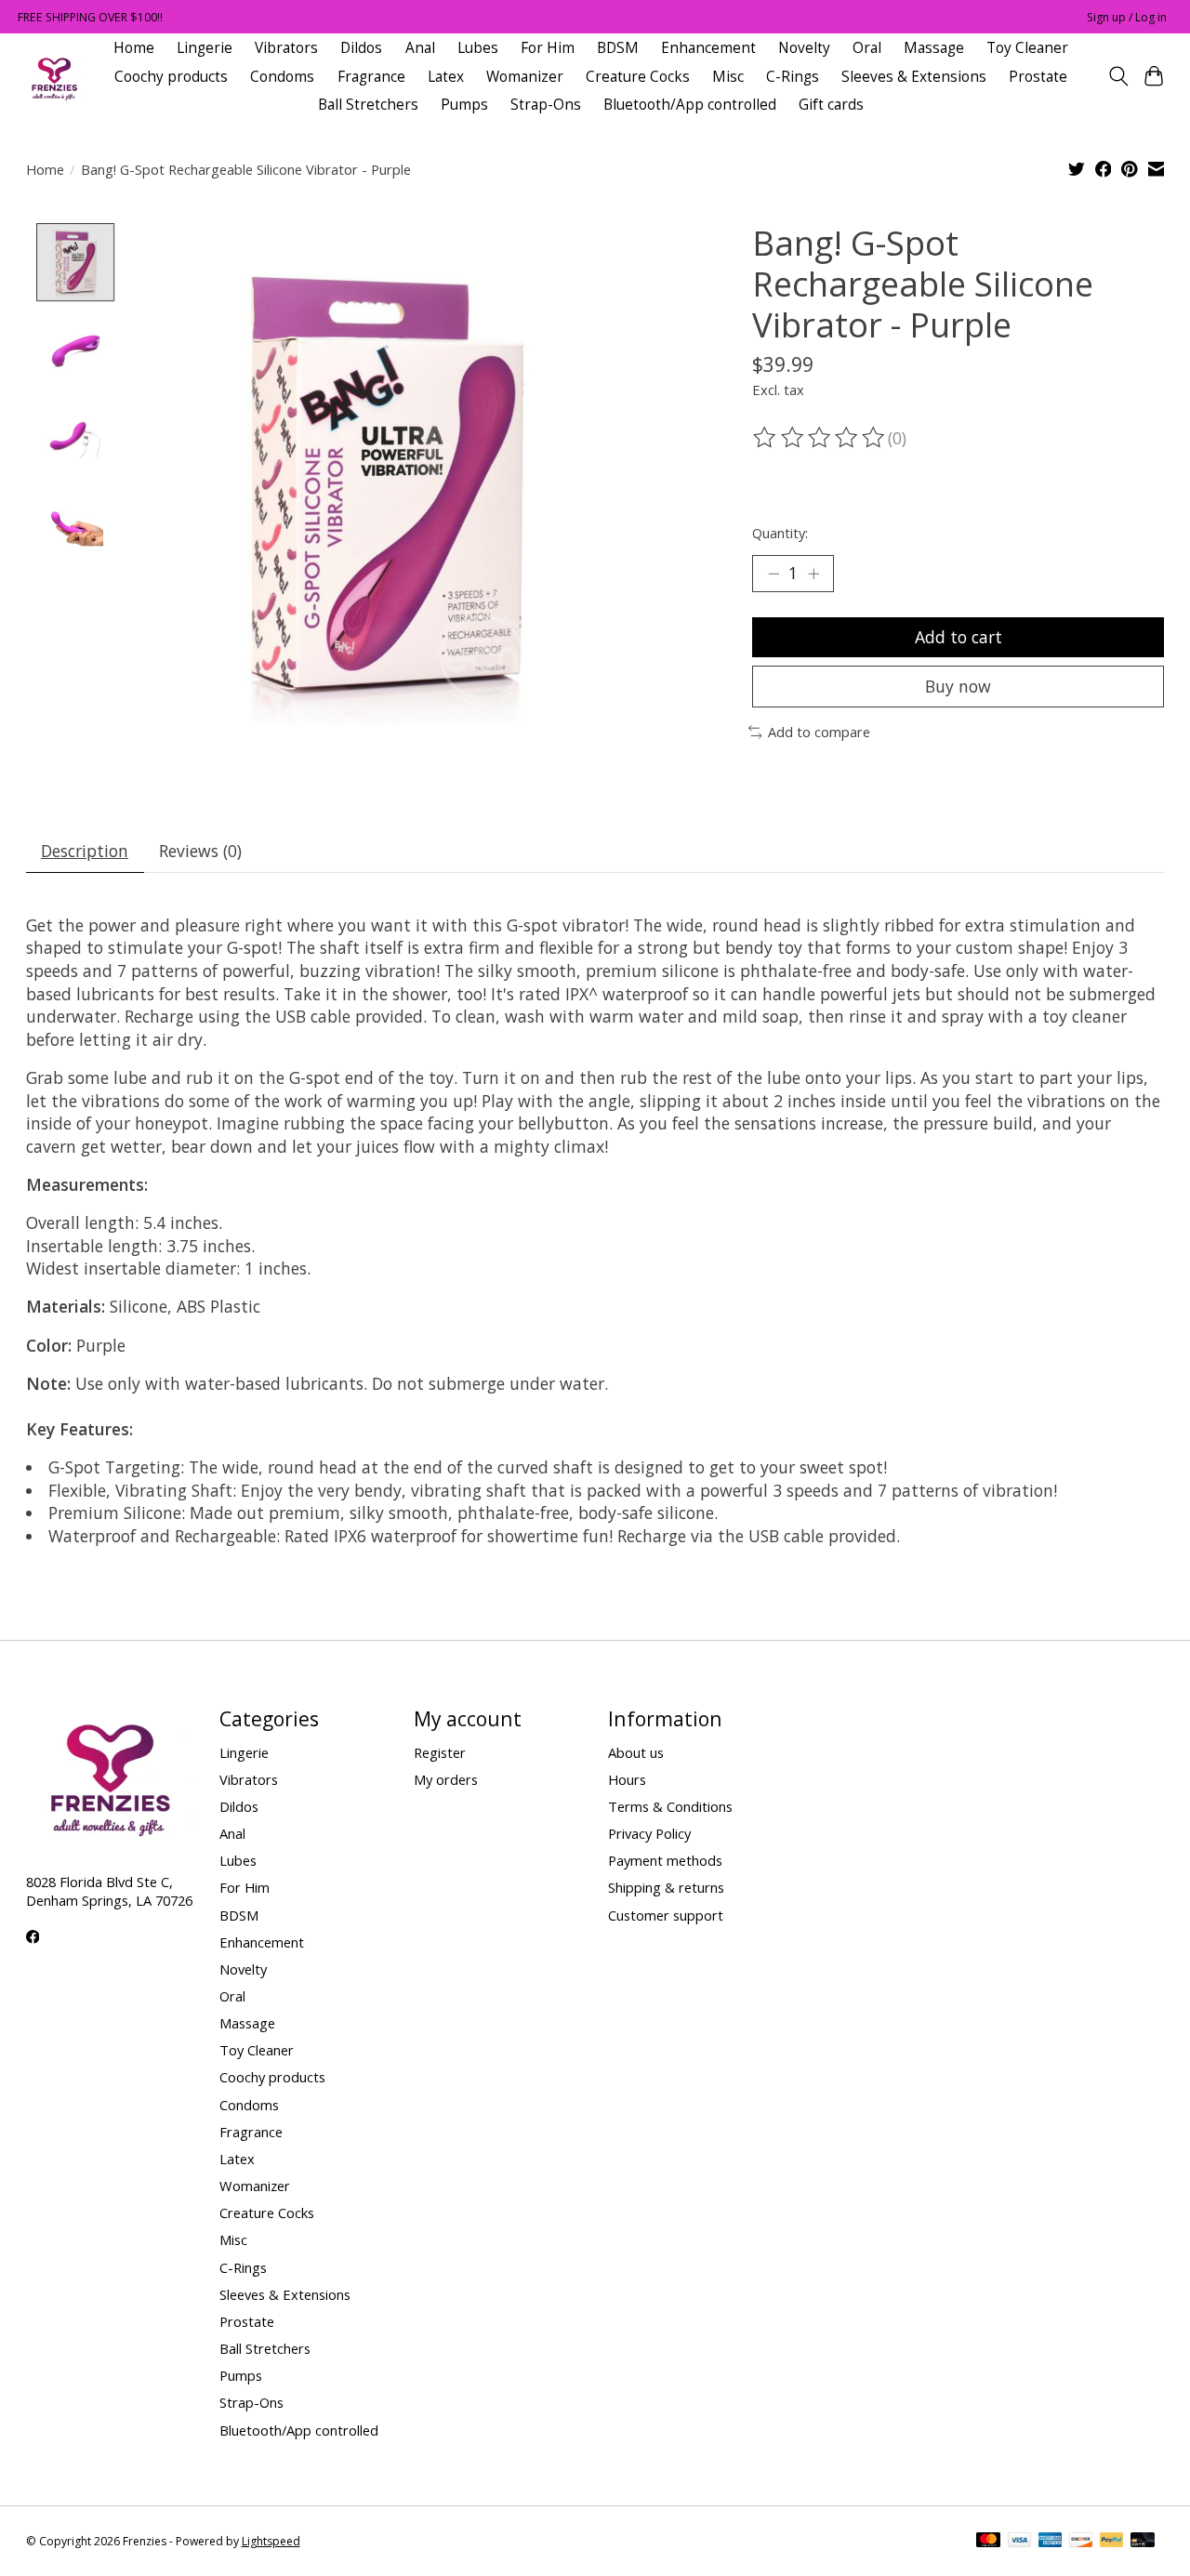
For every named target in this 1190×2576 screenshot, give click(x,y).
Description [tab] (85, 851)
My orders (446, 1779)
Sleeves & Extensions (914, 77)
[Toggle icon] (1118, 76)
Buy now (958, 686)
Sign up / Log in (1127, 17)
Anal (420, 48)
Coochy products (171, 77)
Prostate (1038, 77)
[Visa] (1020, 2542)
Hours (627, 1779)
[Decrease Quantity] (773, 574)
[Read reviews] (820, 438)
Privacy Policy (649, 1833)
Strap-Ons (546, 105)
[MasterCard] (988, 2542)
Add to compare (819, 732)
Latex (446, 77)
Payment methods (665, 1860)
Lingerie (205, 48)
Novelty (804, 48)
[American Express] (1051, 2542)
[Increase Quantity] (813, 574)
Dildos (361, 48)
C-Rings (793, 77)
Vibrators (286, 48)
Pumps (464, 105)
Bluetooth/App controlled (690, 105)
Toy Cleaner (1027, 48)
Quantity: (780, 533)
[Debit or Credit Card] (1143, 2542)
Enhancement (708, 48)
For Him (548, 48)
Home (134, 48)
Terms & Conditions (670, 1806)
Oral (867, 48)
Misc (728, 77)
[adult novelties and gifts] (54, 77)
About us (636, 1752)
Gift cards (831, 105)
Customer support (666, 1915)
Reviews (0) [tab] (200, 851)
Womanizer (525, 77)
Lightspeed (271, 2541)
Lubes (478, 48)
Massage (934, 48)
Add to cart (959, 637)
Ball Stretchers (368, 105)
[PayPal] (1112, 2542)
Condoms (282, 77)
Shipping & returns (666, 1887)
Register (440, 1752)
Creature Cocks (638, 77)
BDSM (618, 48)
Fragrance (371, 77)
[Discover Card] (1081, 2542)
